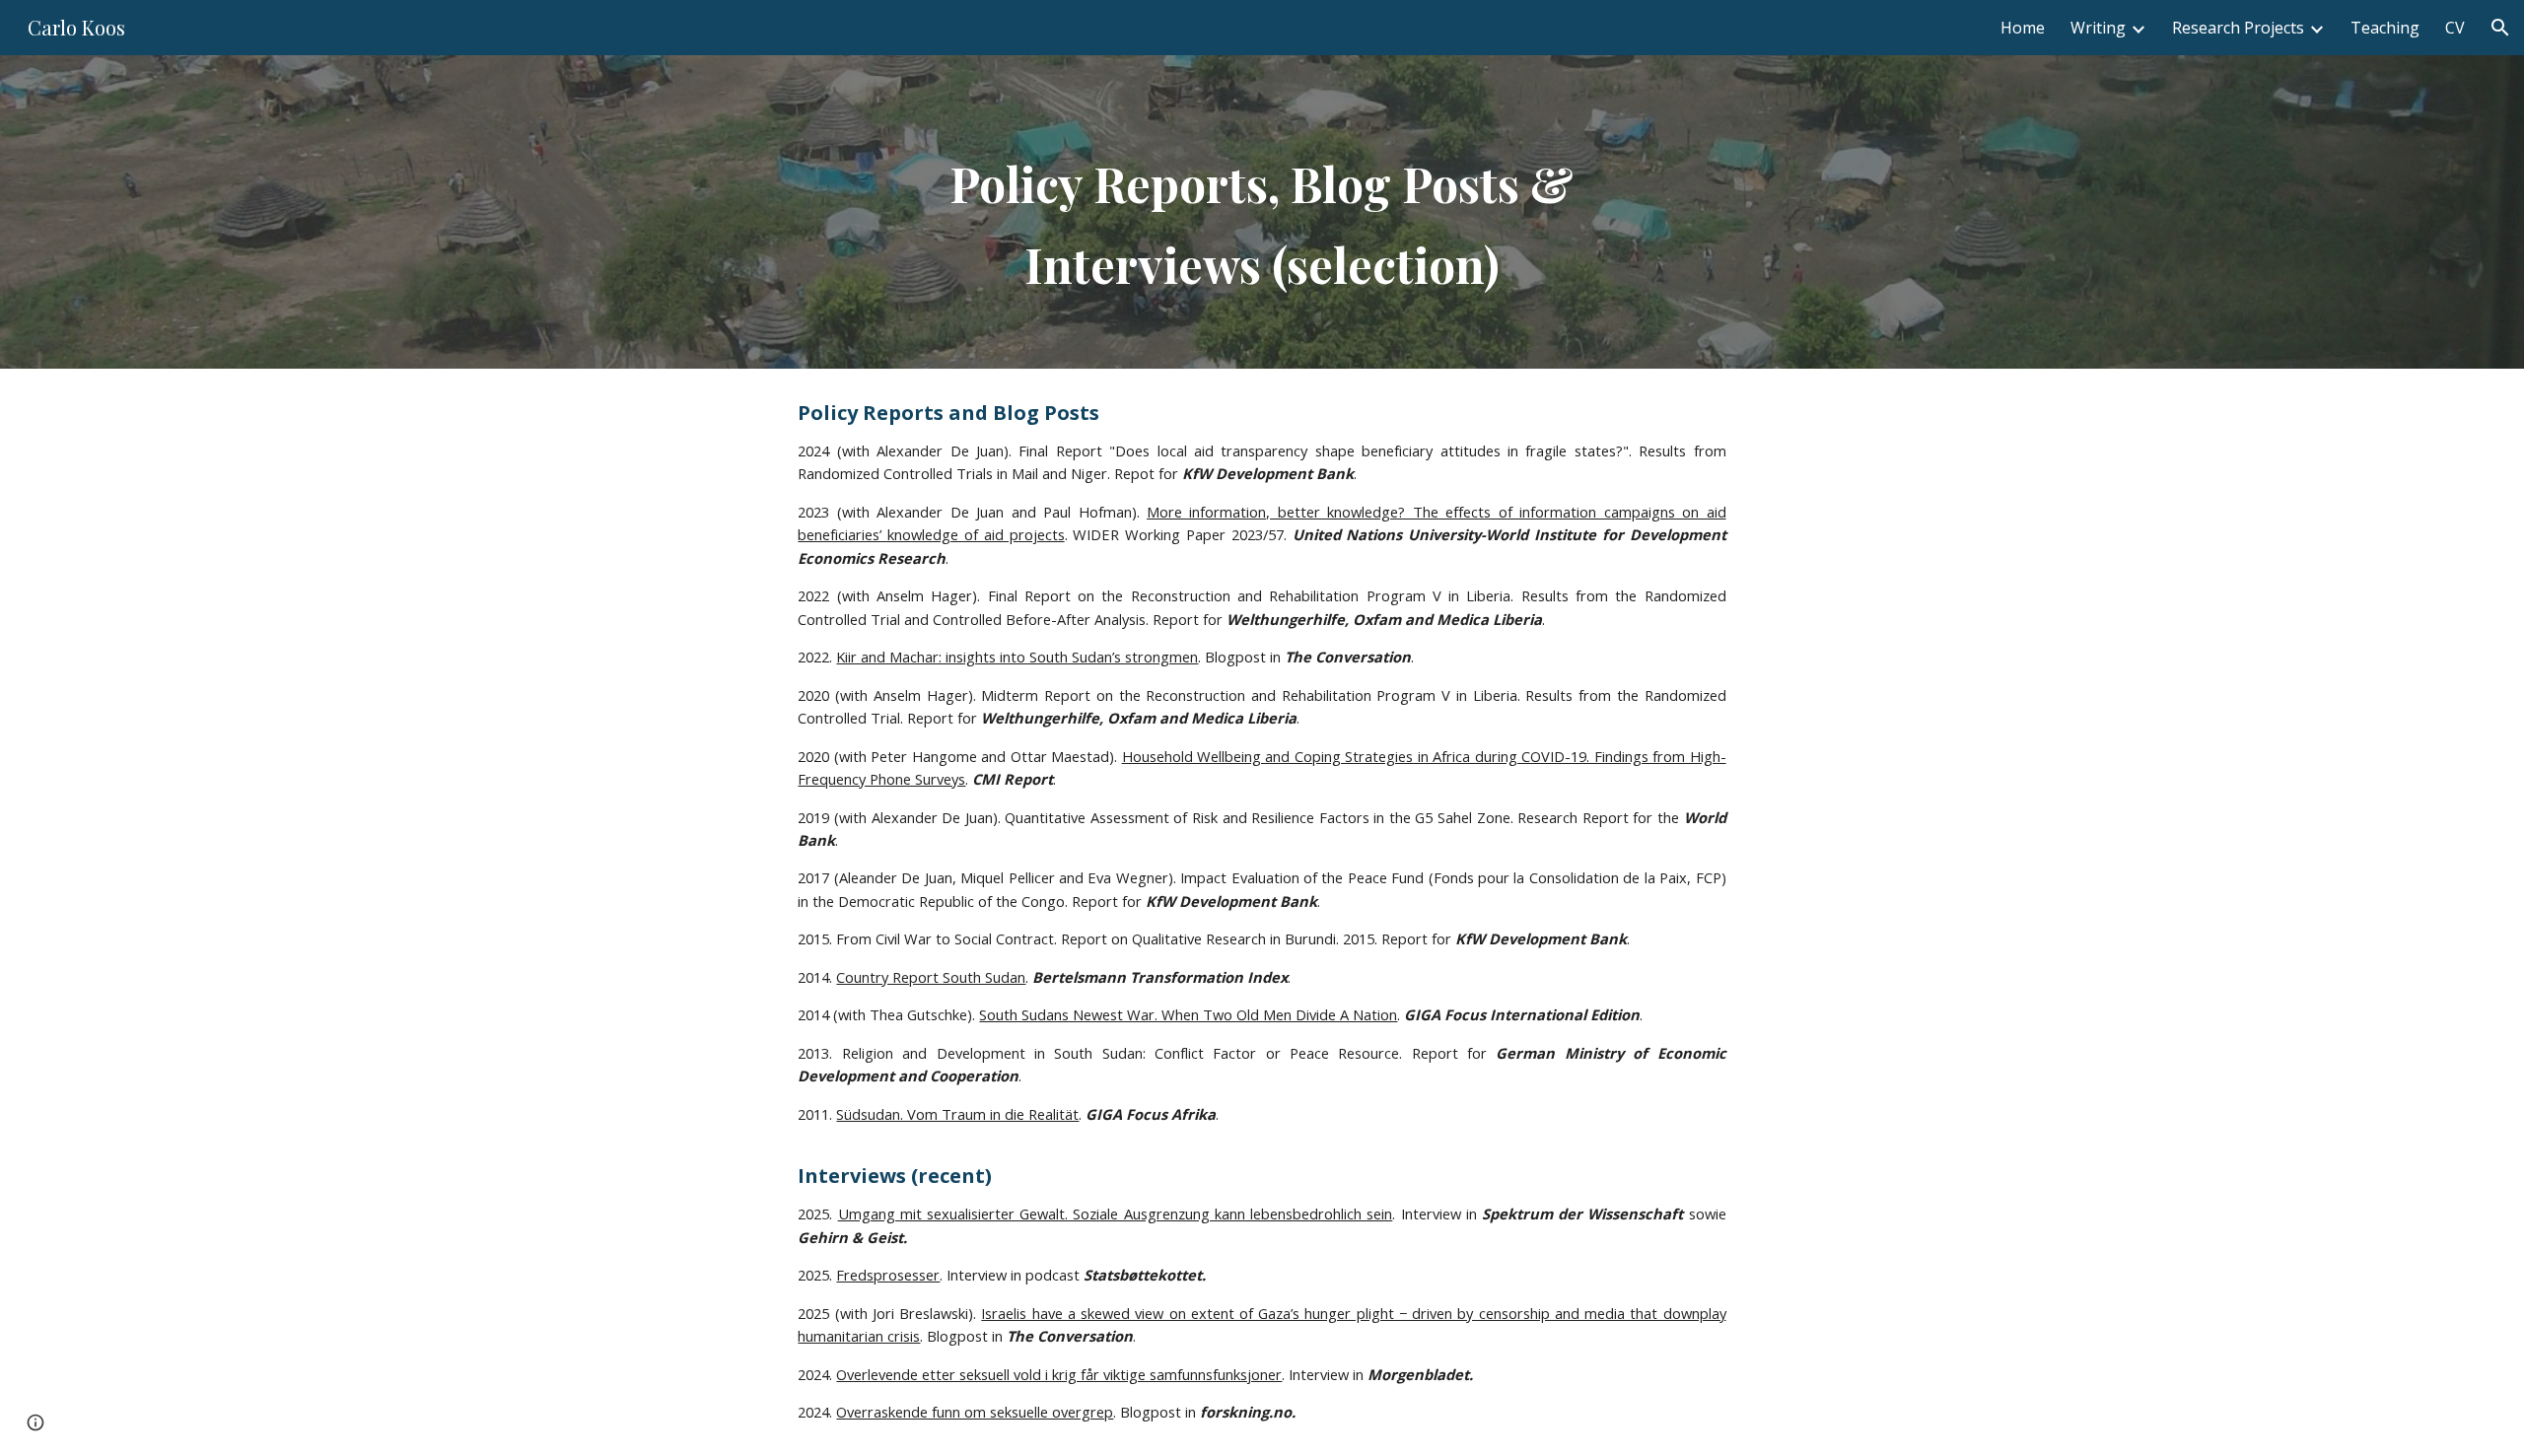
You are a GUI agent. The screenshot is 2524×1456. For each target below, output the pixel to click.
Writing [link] (2098, 28)
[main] (1262, 212)
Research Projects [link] (2238, 28)
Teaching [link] (2385, 28)
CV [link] (2455, 28)
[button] (2500, 28)
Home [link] (2023, 28)
